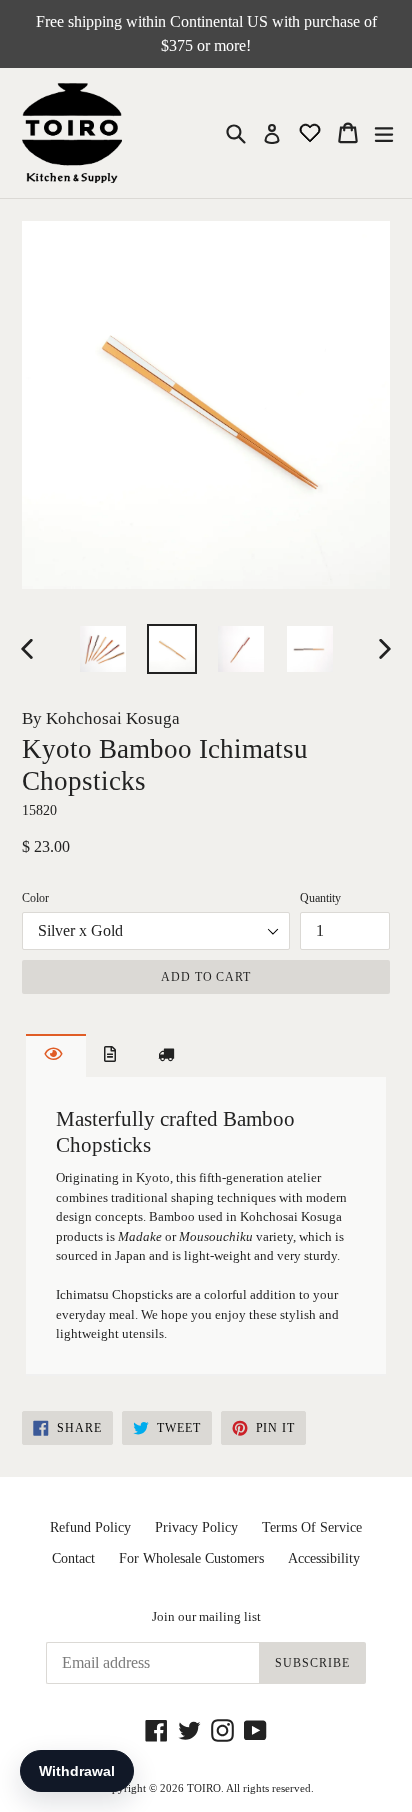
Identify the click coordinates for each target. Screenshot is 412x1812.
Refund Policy (90, 1527)
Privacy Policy (196, 1527)
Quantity (320, 898)
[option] (102, 649)
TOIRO (204, 1788)
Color (35, 898)
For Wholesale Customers (191, 1558)
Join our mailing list (206, 1616)
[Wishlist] (312, 131)
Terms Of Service (312, 1527)
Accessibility (324, 1558)
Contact (73, 1558)
